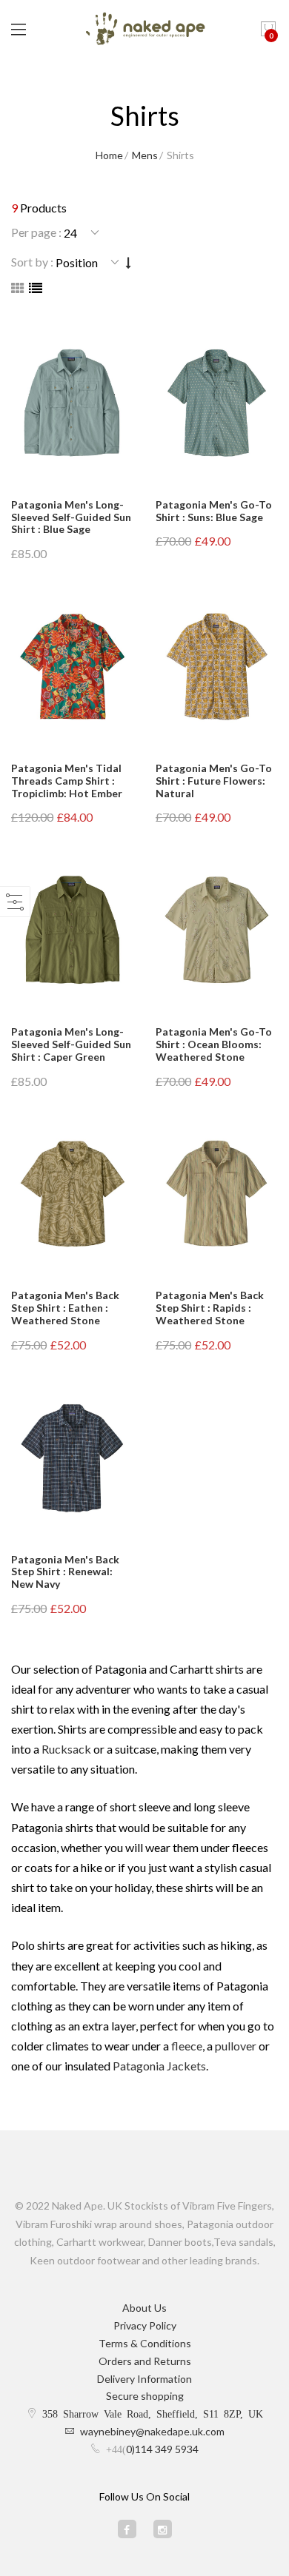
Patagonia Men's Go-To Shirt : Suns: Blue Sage (214, 511)
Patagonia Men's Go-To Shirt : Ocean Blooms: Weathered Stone (214, 1044)
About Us (144, 2308)
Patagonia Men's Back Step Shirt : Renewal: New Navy (65, 1572)
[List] (36, 288)
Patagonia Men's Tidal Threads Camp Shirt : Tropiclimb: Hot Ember (67, 781)
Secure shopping (145, 2396)
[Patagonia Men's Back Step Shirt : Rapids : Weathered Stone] (217, 1194)
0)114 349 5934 (162, 2449)
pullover (236, 2046)
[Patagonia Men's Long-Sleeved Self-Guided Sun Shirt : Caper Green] (72, 930)
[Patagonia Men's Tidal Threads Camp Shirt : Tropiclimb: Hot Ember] (72, 667)
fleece (187, 2046)
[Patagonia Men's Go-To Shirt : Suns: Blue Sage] (217, 403)
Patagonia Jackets (159, 2066)
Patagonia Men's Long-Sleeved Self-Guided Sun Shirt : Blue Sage (71, 517)
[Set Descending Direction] (129, 262)
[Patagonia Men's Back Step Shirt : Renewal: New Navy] (72, 1458)
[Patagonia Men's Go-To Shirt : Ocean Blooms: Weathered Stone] (217, 930)
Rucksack (66, 1749)
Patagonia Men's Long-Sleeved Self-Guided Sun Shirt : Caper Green (71, 1044)
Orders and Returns (145, 2361)
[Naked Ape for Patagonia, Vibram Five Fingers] (145, 30)
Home (109, 155)
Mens (145, 155)
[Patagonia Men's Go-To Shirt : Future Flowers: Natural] (217, 667)
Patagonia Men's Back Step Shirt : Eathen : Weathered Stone (65, 1308)
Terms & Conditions (145, 2343)
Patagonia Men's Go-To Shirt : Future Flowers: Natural (214, 781)
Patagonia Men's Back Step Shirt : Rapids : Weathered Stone (210, 1308)
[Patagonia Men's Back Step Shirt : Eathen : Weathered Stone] (72, 1194)
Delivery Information (144, 2379)
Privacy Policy (145, 2325)
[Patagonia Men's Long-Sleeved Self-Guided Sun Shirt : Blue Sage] (72, 403)
